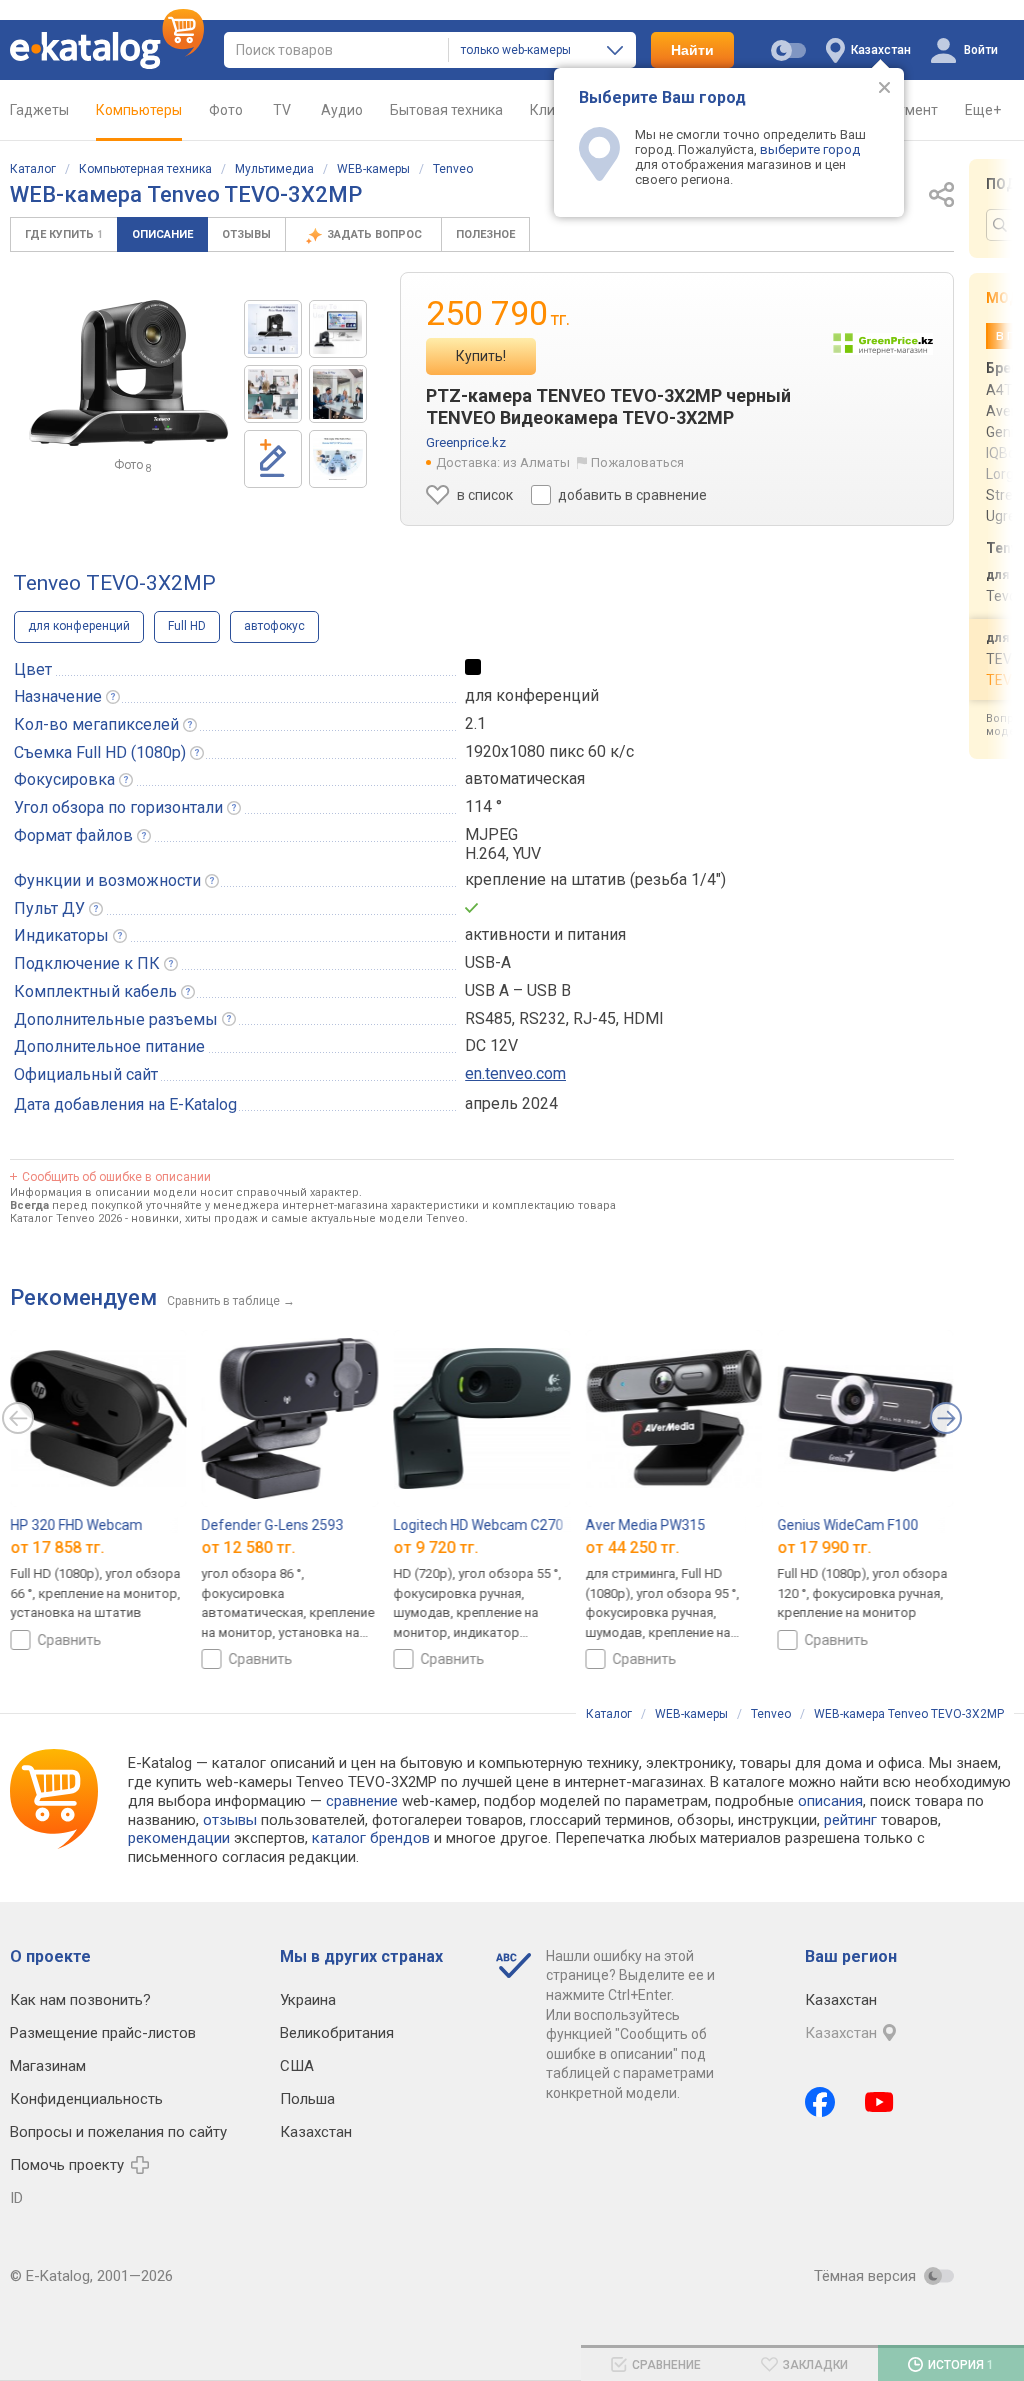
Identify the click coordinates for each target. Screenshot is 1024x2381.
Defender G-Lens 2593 (273, 1525)
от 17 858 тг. (57, 1547)
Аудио (342, 110)
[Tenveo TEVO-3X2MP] (273, 329)
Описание (162, 234)
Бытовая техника (446, 110)
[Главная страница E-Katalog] (107, 50)
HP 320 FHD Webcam (76, 1525)
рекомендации (179, 1838)
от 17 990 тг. (824, 1547)
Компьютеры (139, 110)
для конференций (79, 626)
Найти (692, 50)
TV (282, 110)
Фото (226, 110)
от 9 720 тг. (436, 1547)
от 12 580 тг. (249, 1547)
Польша (307, 2099)
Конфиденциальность (86, 2099)
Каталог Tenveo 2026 (66, 1218)
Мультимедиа (274, 169)
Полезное (485, 234)
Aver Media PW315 (645, 1525)
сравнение (362, 1801)
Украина (308, 2000)
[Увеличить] (129, 374)
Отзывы (246, 234)
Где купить (64, 234)
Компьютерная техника (145, 169)
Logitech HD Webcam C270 (479, 1525)
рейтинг (850, 1820)
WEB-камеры (373, 169)
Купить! (481, 356)
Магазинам (48, 2066)
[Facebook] (820, 2102)
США (297, 2066)
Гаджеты (39, 110)
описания (830, 1801)
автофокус (274, 626)
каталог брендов (371, 1838)
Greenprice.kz (466, 442)
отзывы (230, 1820)
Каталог (33, 169)
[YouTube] (879, 2102)
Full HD (187, 626)
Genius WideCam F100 (847, 1525)
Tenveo (453, 169)
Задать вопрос (376, 234)
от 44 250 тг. (632, 1547)
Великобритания (337, 2033)
